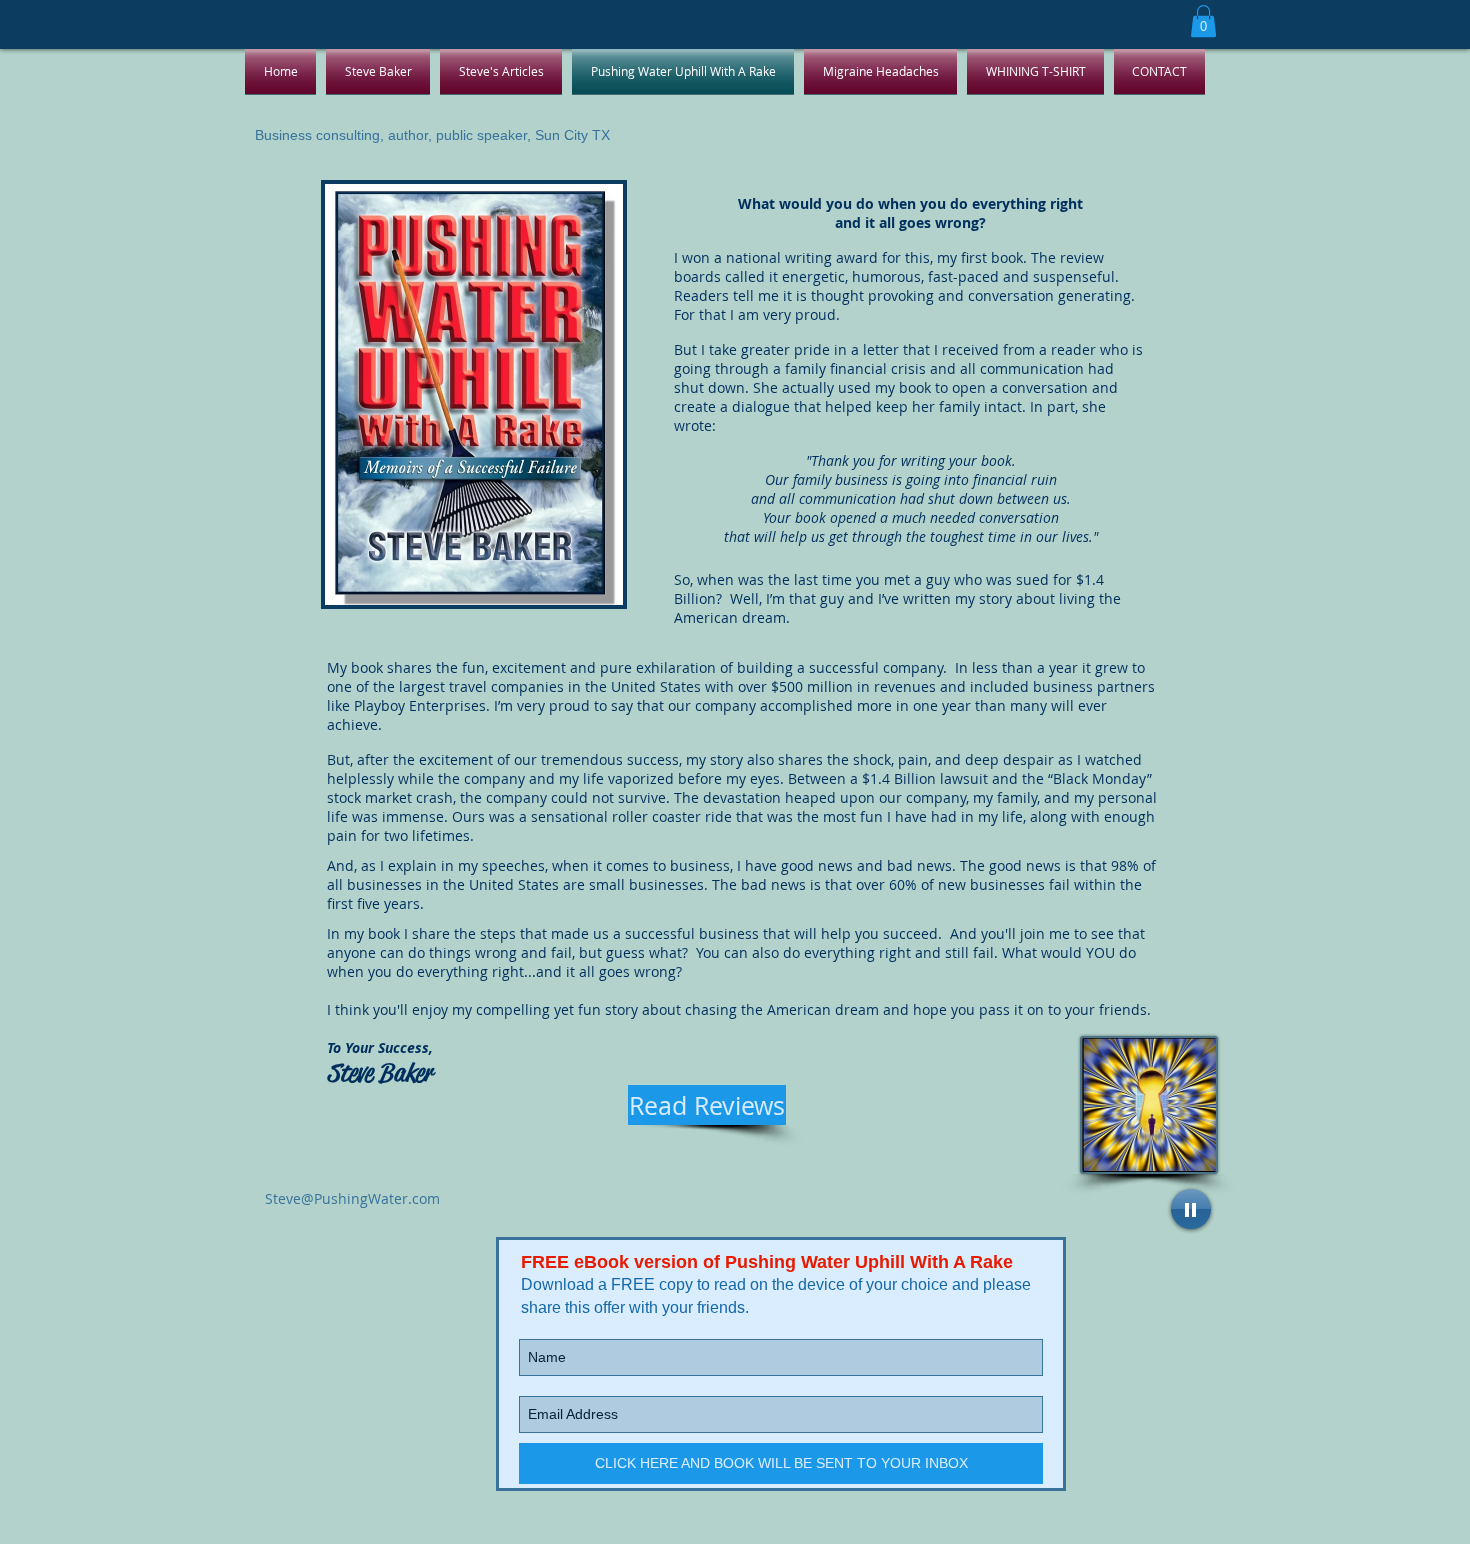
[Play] (1191, 1209)
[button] (1203, 21)
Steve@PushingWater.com (352, 1198)
